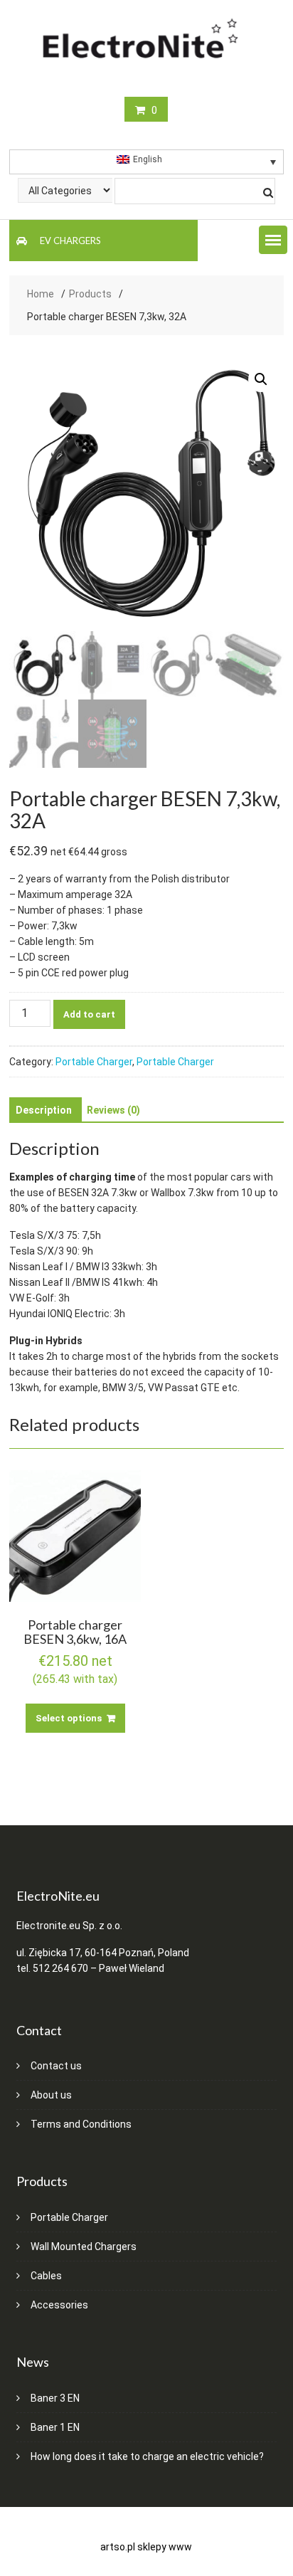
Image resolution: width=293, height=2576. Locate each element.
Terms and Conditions (81, 2124)
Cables (46, 2276)
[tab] (44, 1110)
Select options (69, 1718)
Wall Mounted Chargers (84, 2247)
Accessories (59, 2305)
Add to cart (89, 1014)
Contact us (56, 2066)
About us (51, 2095)
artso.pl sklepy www (146, 2547)
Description (44, 1110)
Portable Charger (94, 1062)
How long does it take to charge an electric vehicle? (147, 2456)
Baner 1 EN (55, 2427)
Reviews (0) (113, 1110)
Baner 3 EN (55, 2398)
